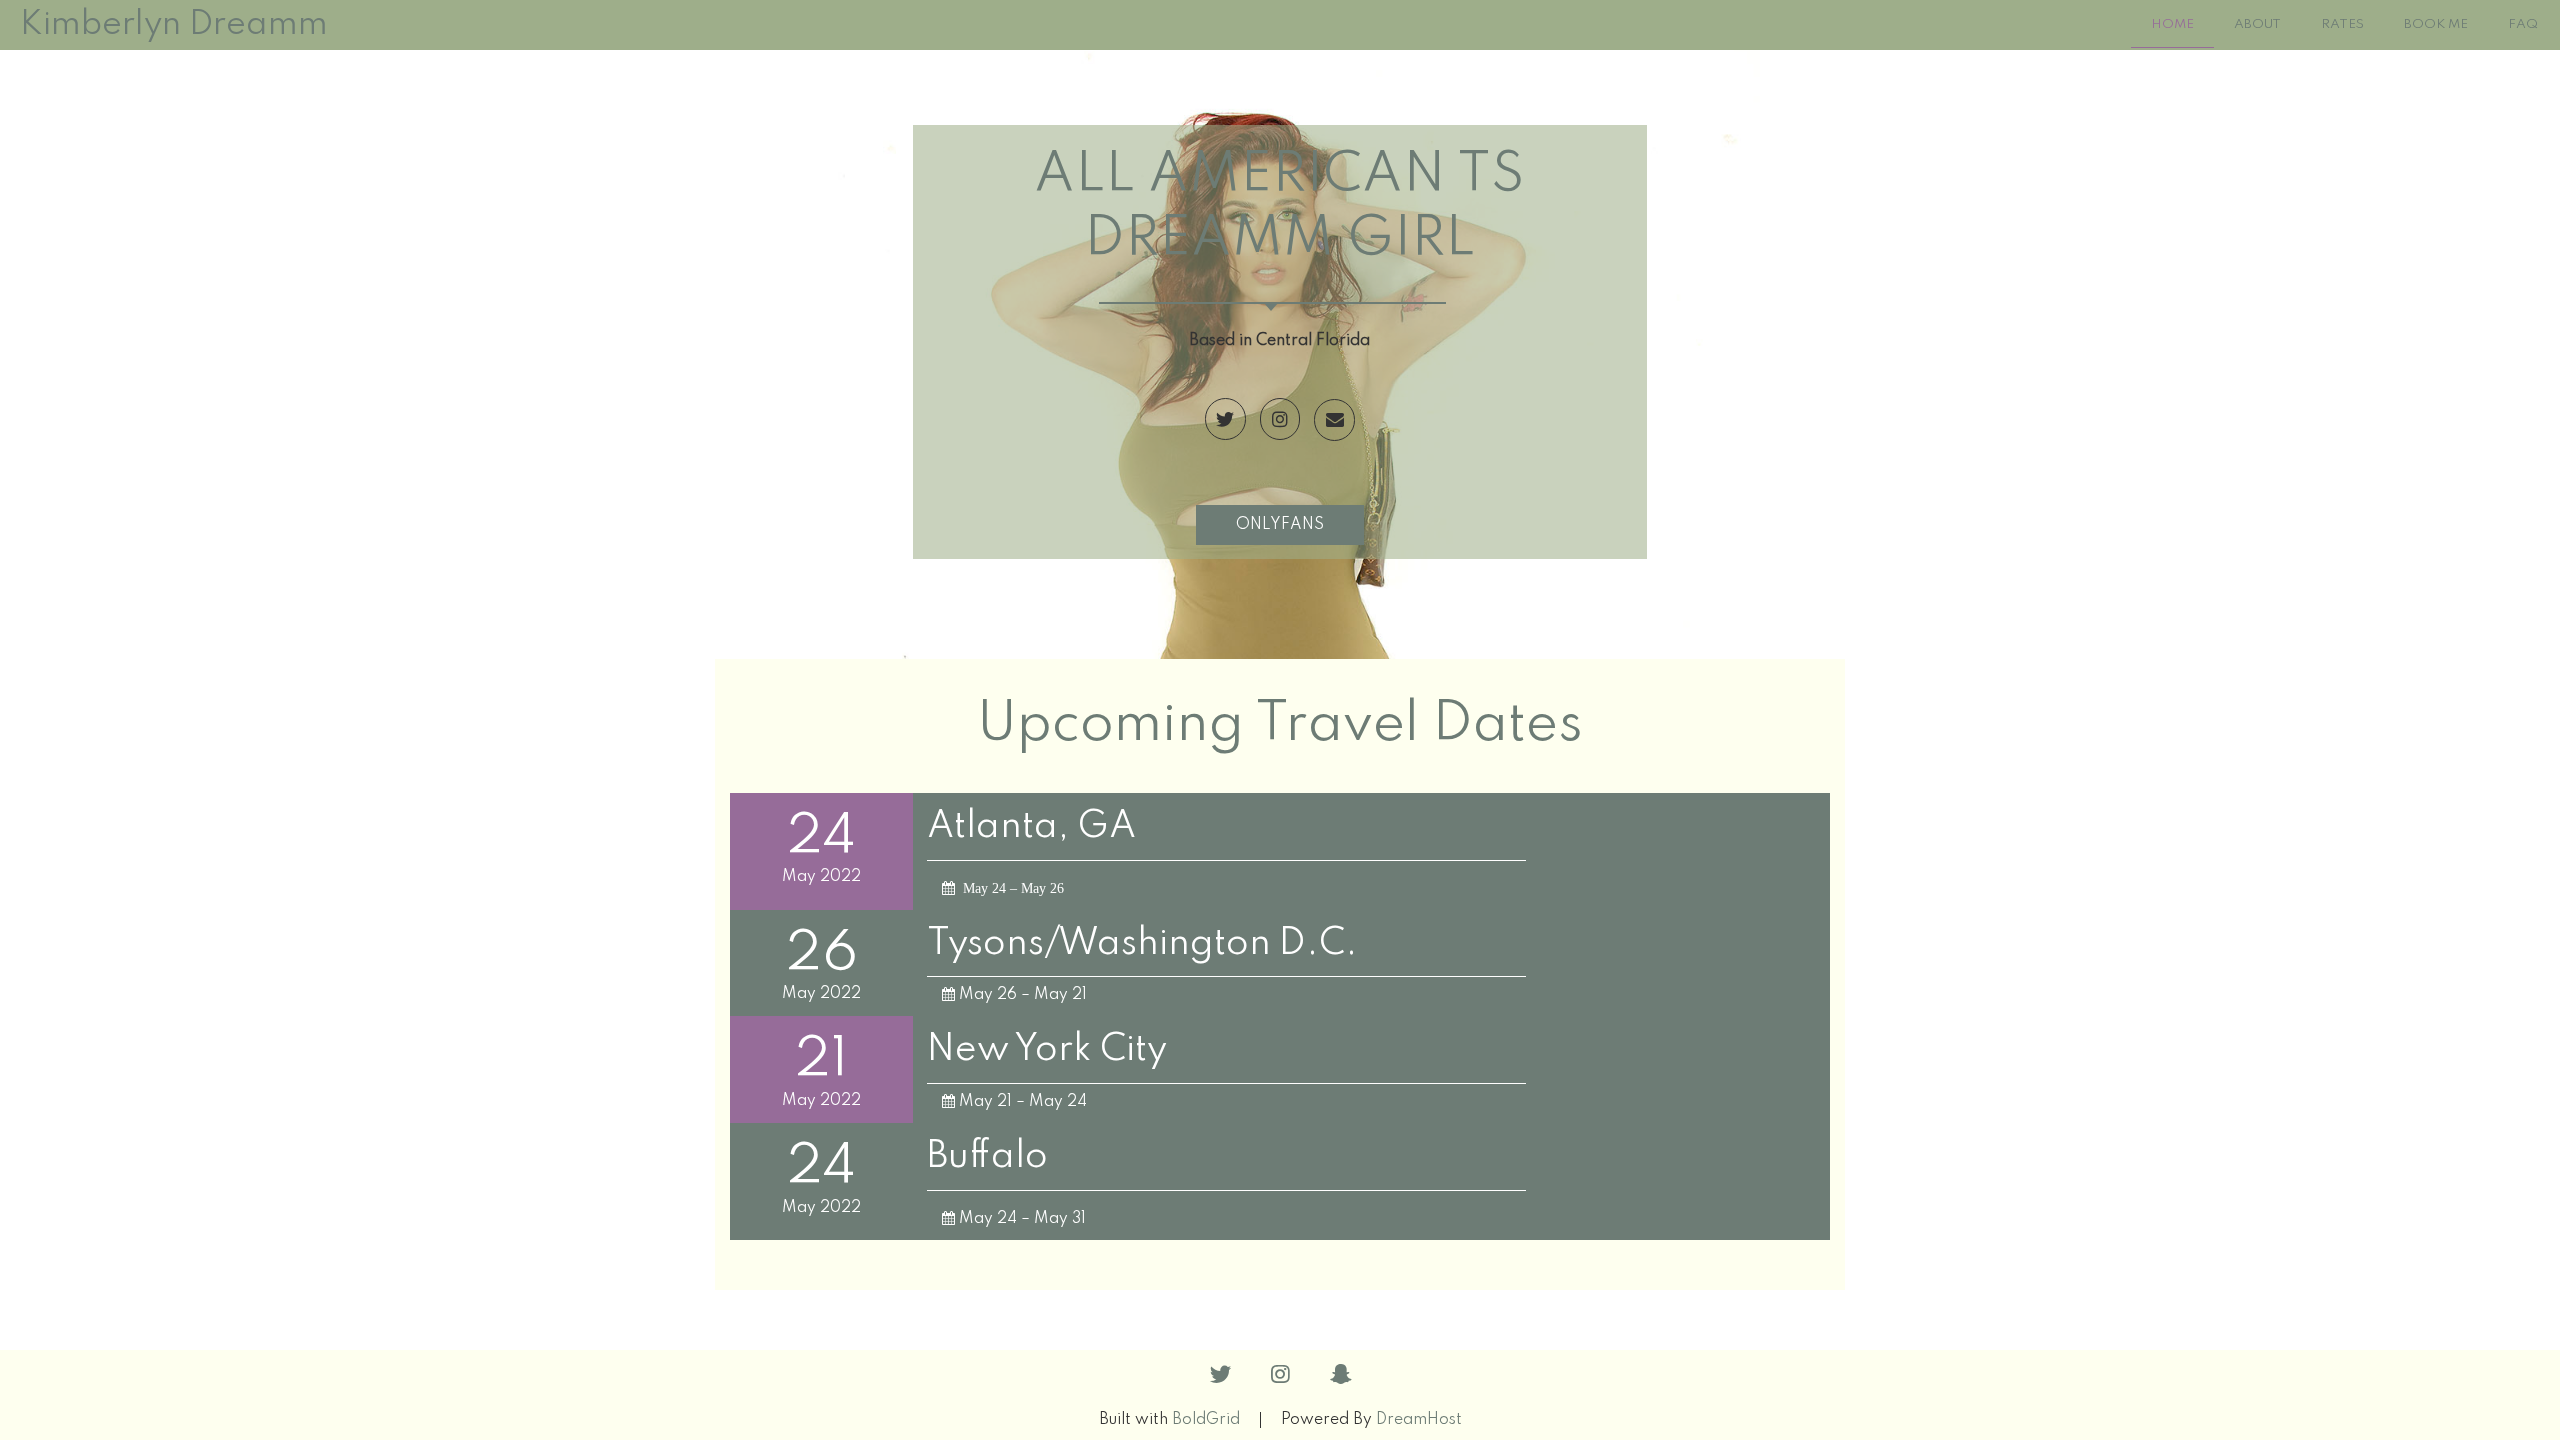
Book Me (2436, 24)
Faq (2523, 24)
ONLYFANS (1280, 525)
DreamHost (1419, 1420)
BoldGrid (1206, 1420)
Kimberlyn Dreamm (174, 25)
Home (2172, 24)
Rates (2342, 24)
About (2257, 24)
